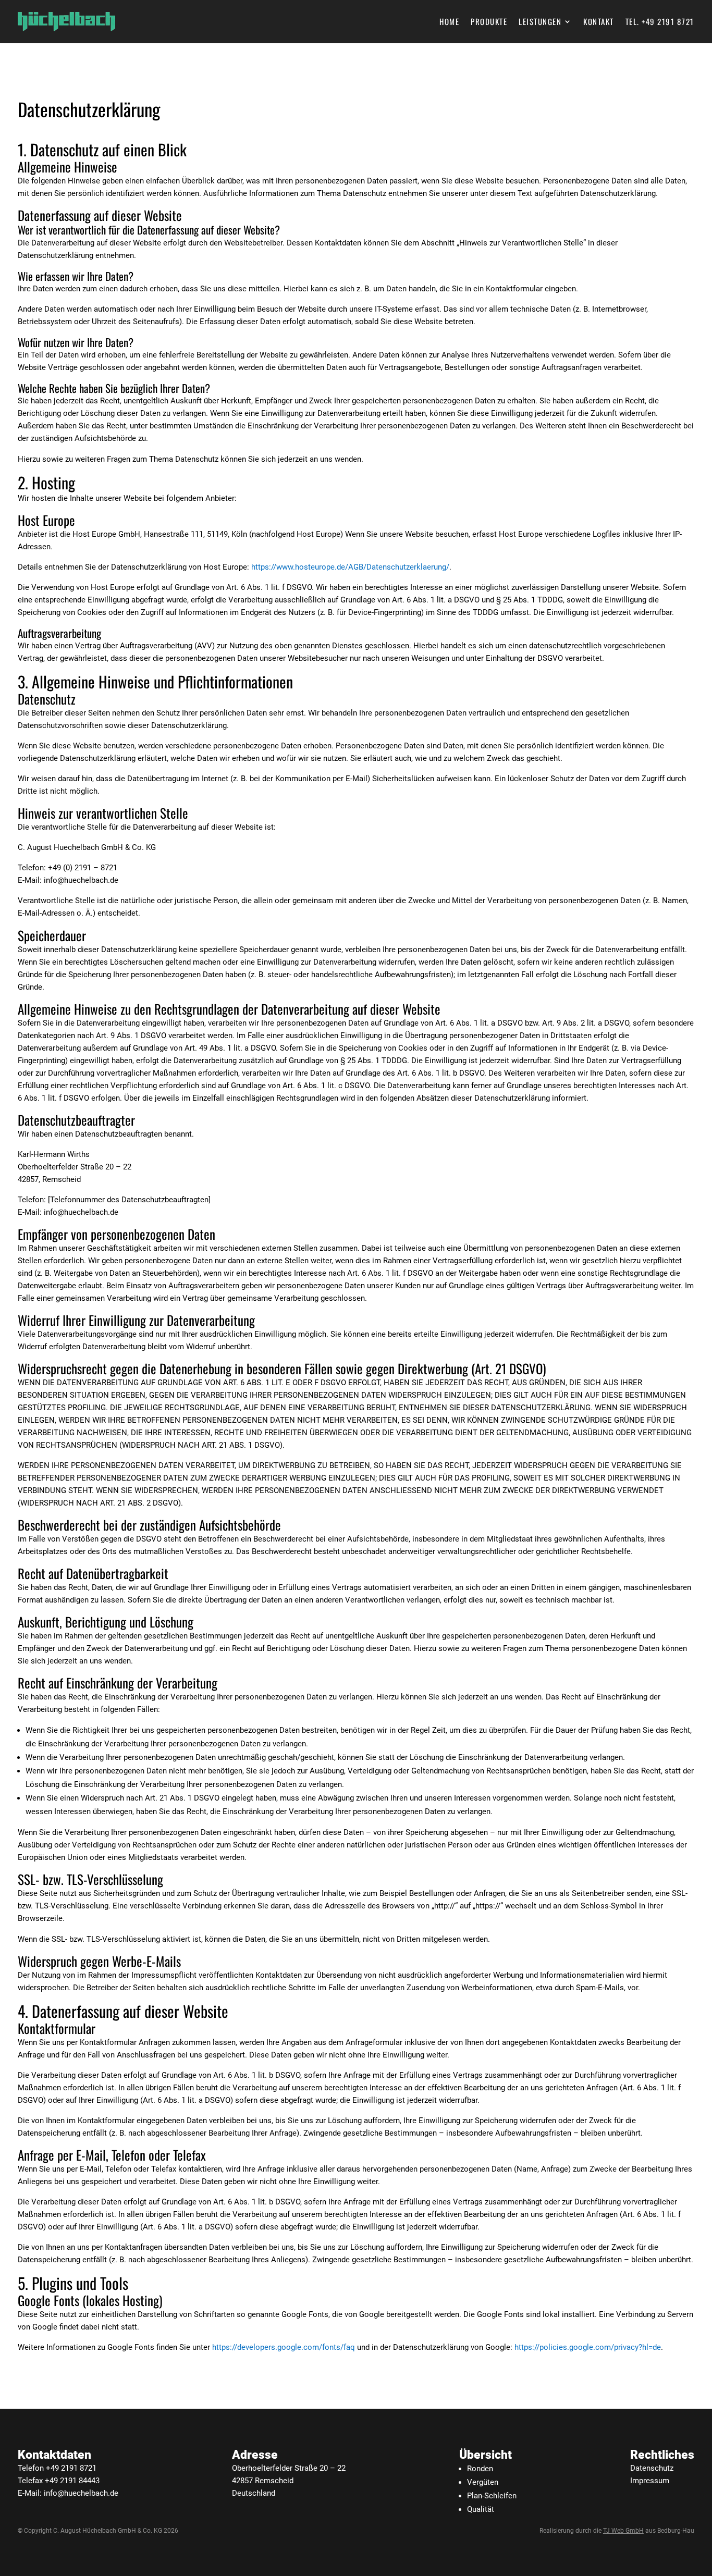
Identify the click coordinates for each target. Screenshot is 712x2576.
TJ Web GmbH (623, 2531)
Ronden (480, 2469)
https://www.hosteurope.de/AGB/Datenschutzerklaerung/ (350, 567)
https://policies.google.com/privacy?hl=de (588, 2347)
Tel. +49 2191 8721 (660, 22)
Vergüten (483, 2482)
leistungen (540, 22)
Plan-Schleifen (492, 2496)
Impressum (650, 2481)
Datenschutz (652, 2468)
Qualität (481, 2509)
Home (449, 22)
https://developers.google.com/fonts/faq (284, 2347)
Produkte (489, 22)
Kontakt (599, 22)
